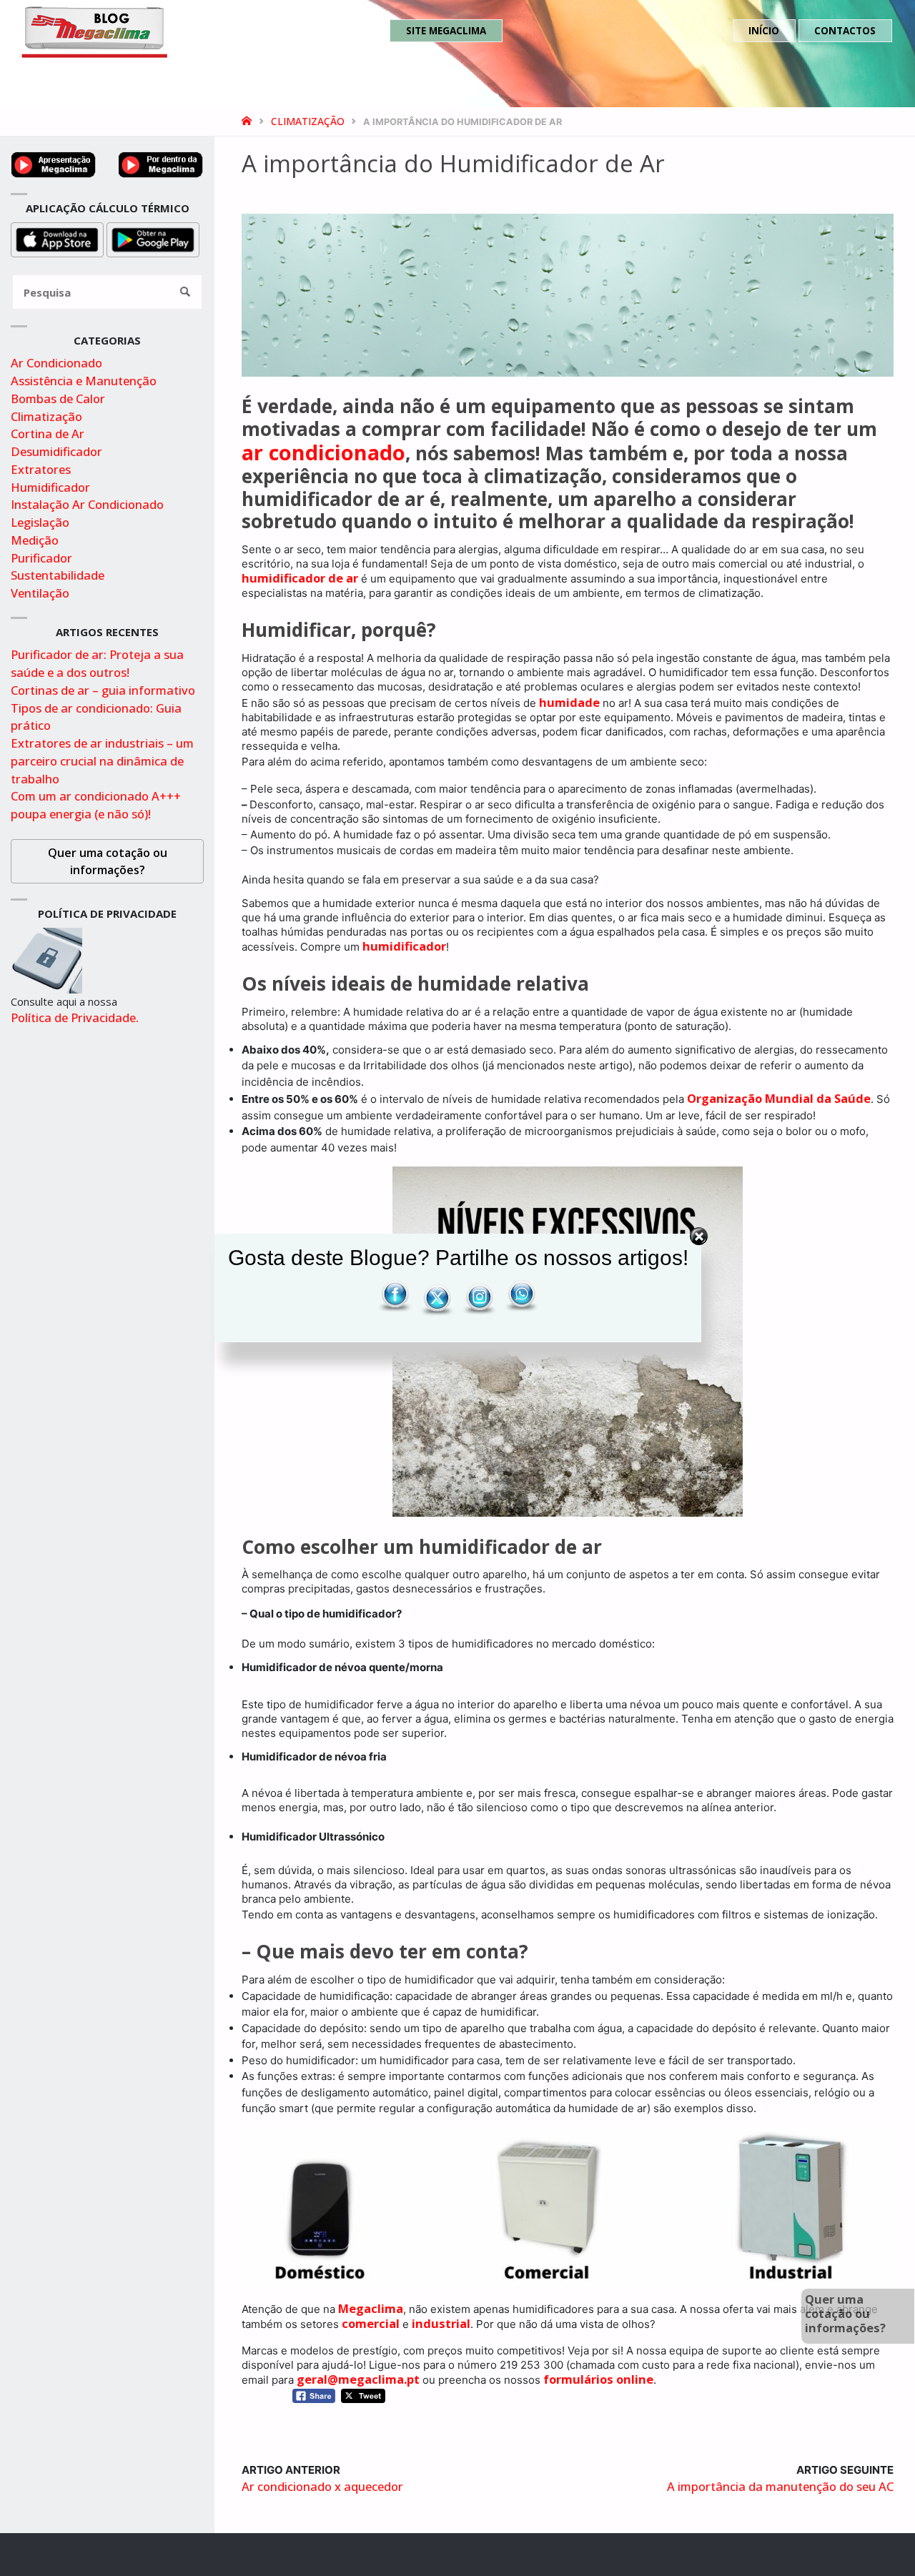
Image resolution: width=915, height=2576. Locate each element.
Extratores (41, 469)
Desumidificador (56, 451)
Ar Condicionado (56, 363)
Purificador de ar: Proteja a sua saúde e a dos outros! (97, 663)
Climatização (308, 121)
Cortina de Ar (48, 434)
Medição (35, 540)
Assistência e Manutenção (84, 381)
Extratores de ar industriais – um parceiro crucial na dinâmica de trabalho (102, 761)
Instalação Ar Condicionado (87, 504)
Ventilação (40, 593)
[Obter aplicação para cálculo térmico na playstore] (153, 238)
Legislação (40, 522)
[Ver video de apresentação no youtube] (54, 163)
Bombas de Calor (58, 398)
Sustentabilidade (58, 575)
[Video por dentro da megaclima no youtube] (161, 163)
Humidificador (50, 487)
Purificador (41, 558)
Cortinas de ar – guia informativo (103, 690)
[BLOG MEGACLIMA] (94, 30)
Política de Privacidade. (75, 1017)
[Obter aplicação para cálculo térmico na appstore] (57, 238)
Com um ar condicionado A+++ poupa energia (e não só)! (96, 805)
